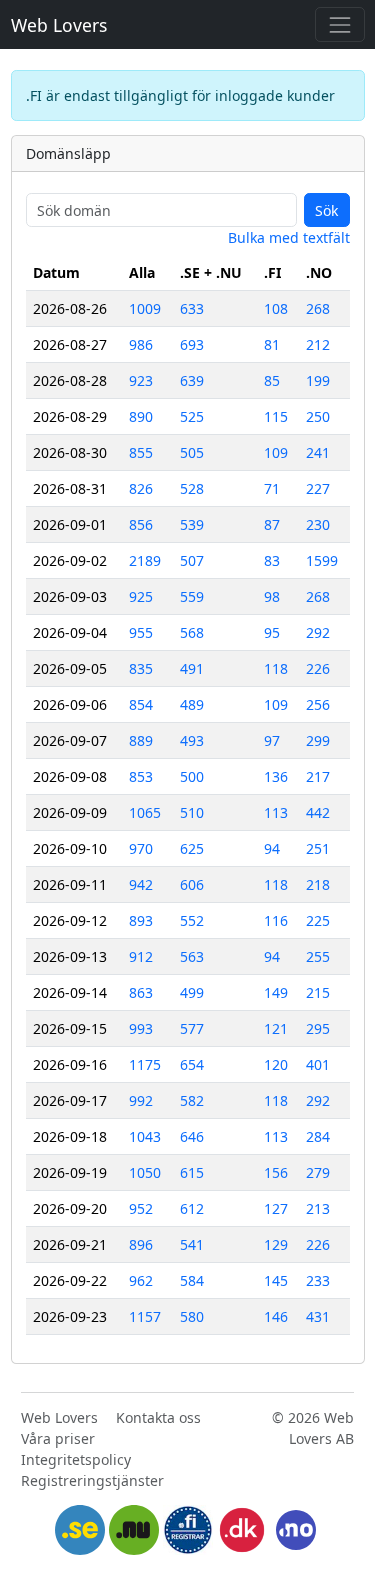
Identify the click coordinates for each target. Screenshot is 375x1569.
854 (141, 704)
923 (141, 380)
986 (141, 344)
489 (192, 704)
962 (141, 1280)
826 (141, 488)
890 (141, 416)
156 (276, 1172)
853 (141, 776)
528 (192, 488)
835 (141, 668)
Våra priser (58, 1438)
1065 (145, 812)
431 (318, 1316)
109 (276, 452)
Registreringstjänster (92, 1480)
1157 (145, 1316)
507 (192, 560)
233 (318, 1280)
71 (272, 488)
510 (192, 812)
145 (276, 1280)
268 (318, 308)
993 (141, 1028)
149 (276, 992)
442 (318, 812)
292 (318, 632)
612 (192, 1208)
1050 (145, 1172)
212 (318, 344)
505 (192, 452)
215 (318, 992)
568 (192, 632)
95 (272, 632)
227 (318, 488)
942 (141, 884)
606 (192, 884)
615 (192, 1172)
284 (318, 1136)
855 (141, 452)
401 (318, 1064)
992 (141, 1100)
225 (318, 920)
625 (192, 848)
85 (272, 380)
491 (192, 668)
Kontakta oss (158, 1417)
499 (192, 992)
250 (318, 416)
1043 (145, 1136)
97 (272, 740)
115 (276, 416)
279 (318, 1172)
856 (141, 524)
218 (318, 884)
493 (192, 740)
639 (192, 380)
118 (276, 668)
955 (141, 632)
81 (272, 344)
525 (192, 416)
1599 (322, 560)
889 (141, 740)
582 (192, 1100)
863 (141, 992)
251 (318, 848)
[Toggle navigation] (339, 24)
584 (192, 1280)
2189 (145, 560)
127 (276, 1208)
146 (276, 1316)
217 (318, 776)
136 (276, 776)
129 (276, 1244)
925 (141, 596)
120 (276, 1064)
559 (192, 596)
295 (318, 1028)
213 (318, 1208)
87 (272, 524)
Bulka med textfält (289, 237)
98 (272, 596)
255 (318, 956)
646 (192, 1136)
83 (272, 560)
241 (318, 452)
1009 (145, 308)
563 (192, 956)
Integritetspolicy (76, 1459)
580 (192, 1316)
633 (192, 308)
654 (192, 1064)
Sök (326, 210)
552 (192, 920)
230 (318, 524)
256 (318, 704)
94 (272, 848)
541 (192, 1244)
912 (141, 956)
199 (318, 380)
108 (276, 308)
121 (276, 1028)
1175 (145, 1064)
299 (318, 740)
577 (192, 1028)
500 (192, 776)
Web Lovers (59, 25)
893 (141, 920)
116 (276, 920)
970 (141, 848)
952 (141, 1208)
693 (192, 344)
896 (141, 1244)
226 (318, 668)
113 (276, 812)
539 (192, 524)
